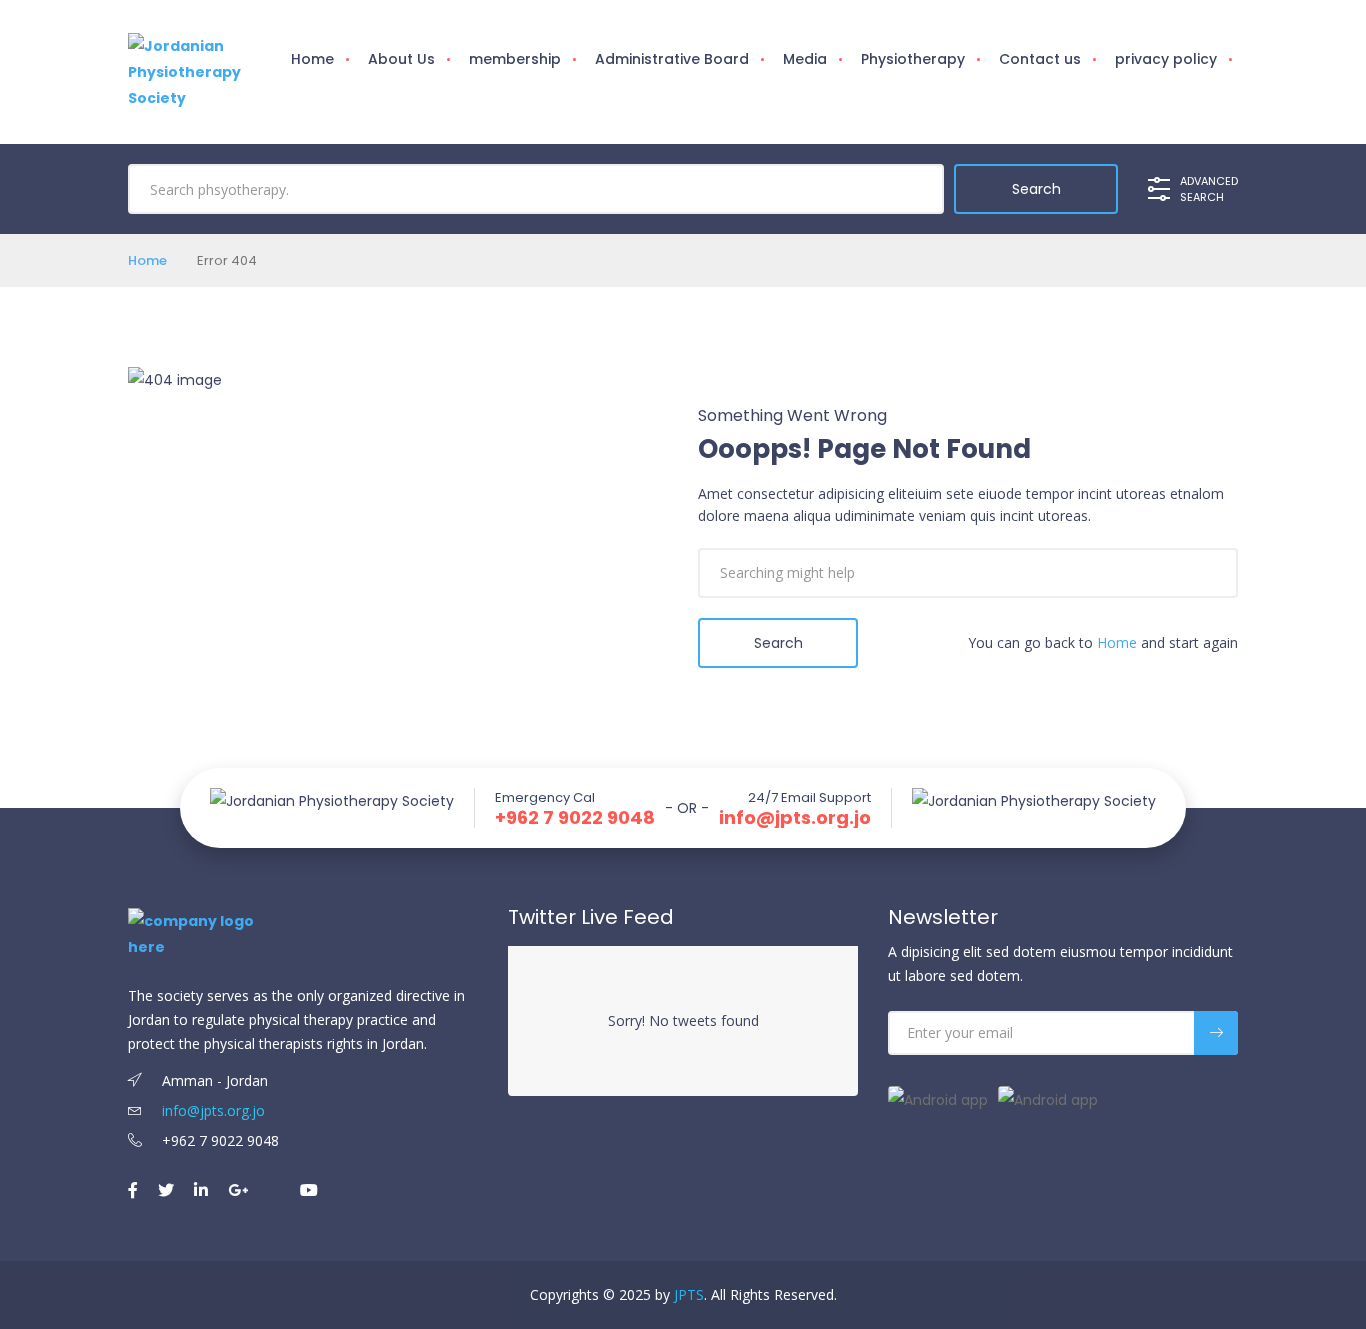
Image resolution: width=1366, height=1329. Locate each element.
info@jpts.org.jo (795, 818)
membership (515, 59)
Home (312, 59)
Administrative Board (672, 59)
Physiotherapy (913, 59)
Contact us (1040, 59)
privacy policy (1166, 59)
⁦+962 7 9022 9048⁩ (575, 818)
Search (778, 643)
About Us (401, 59)
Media (805, 59)
